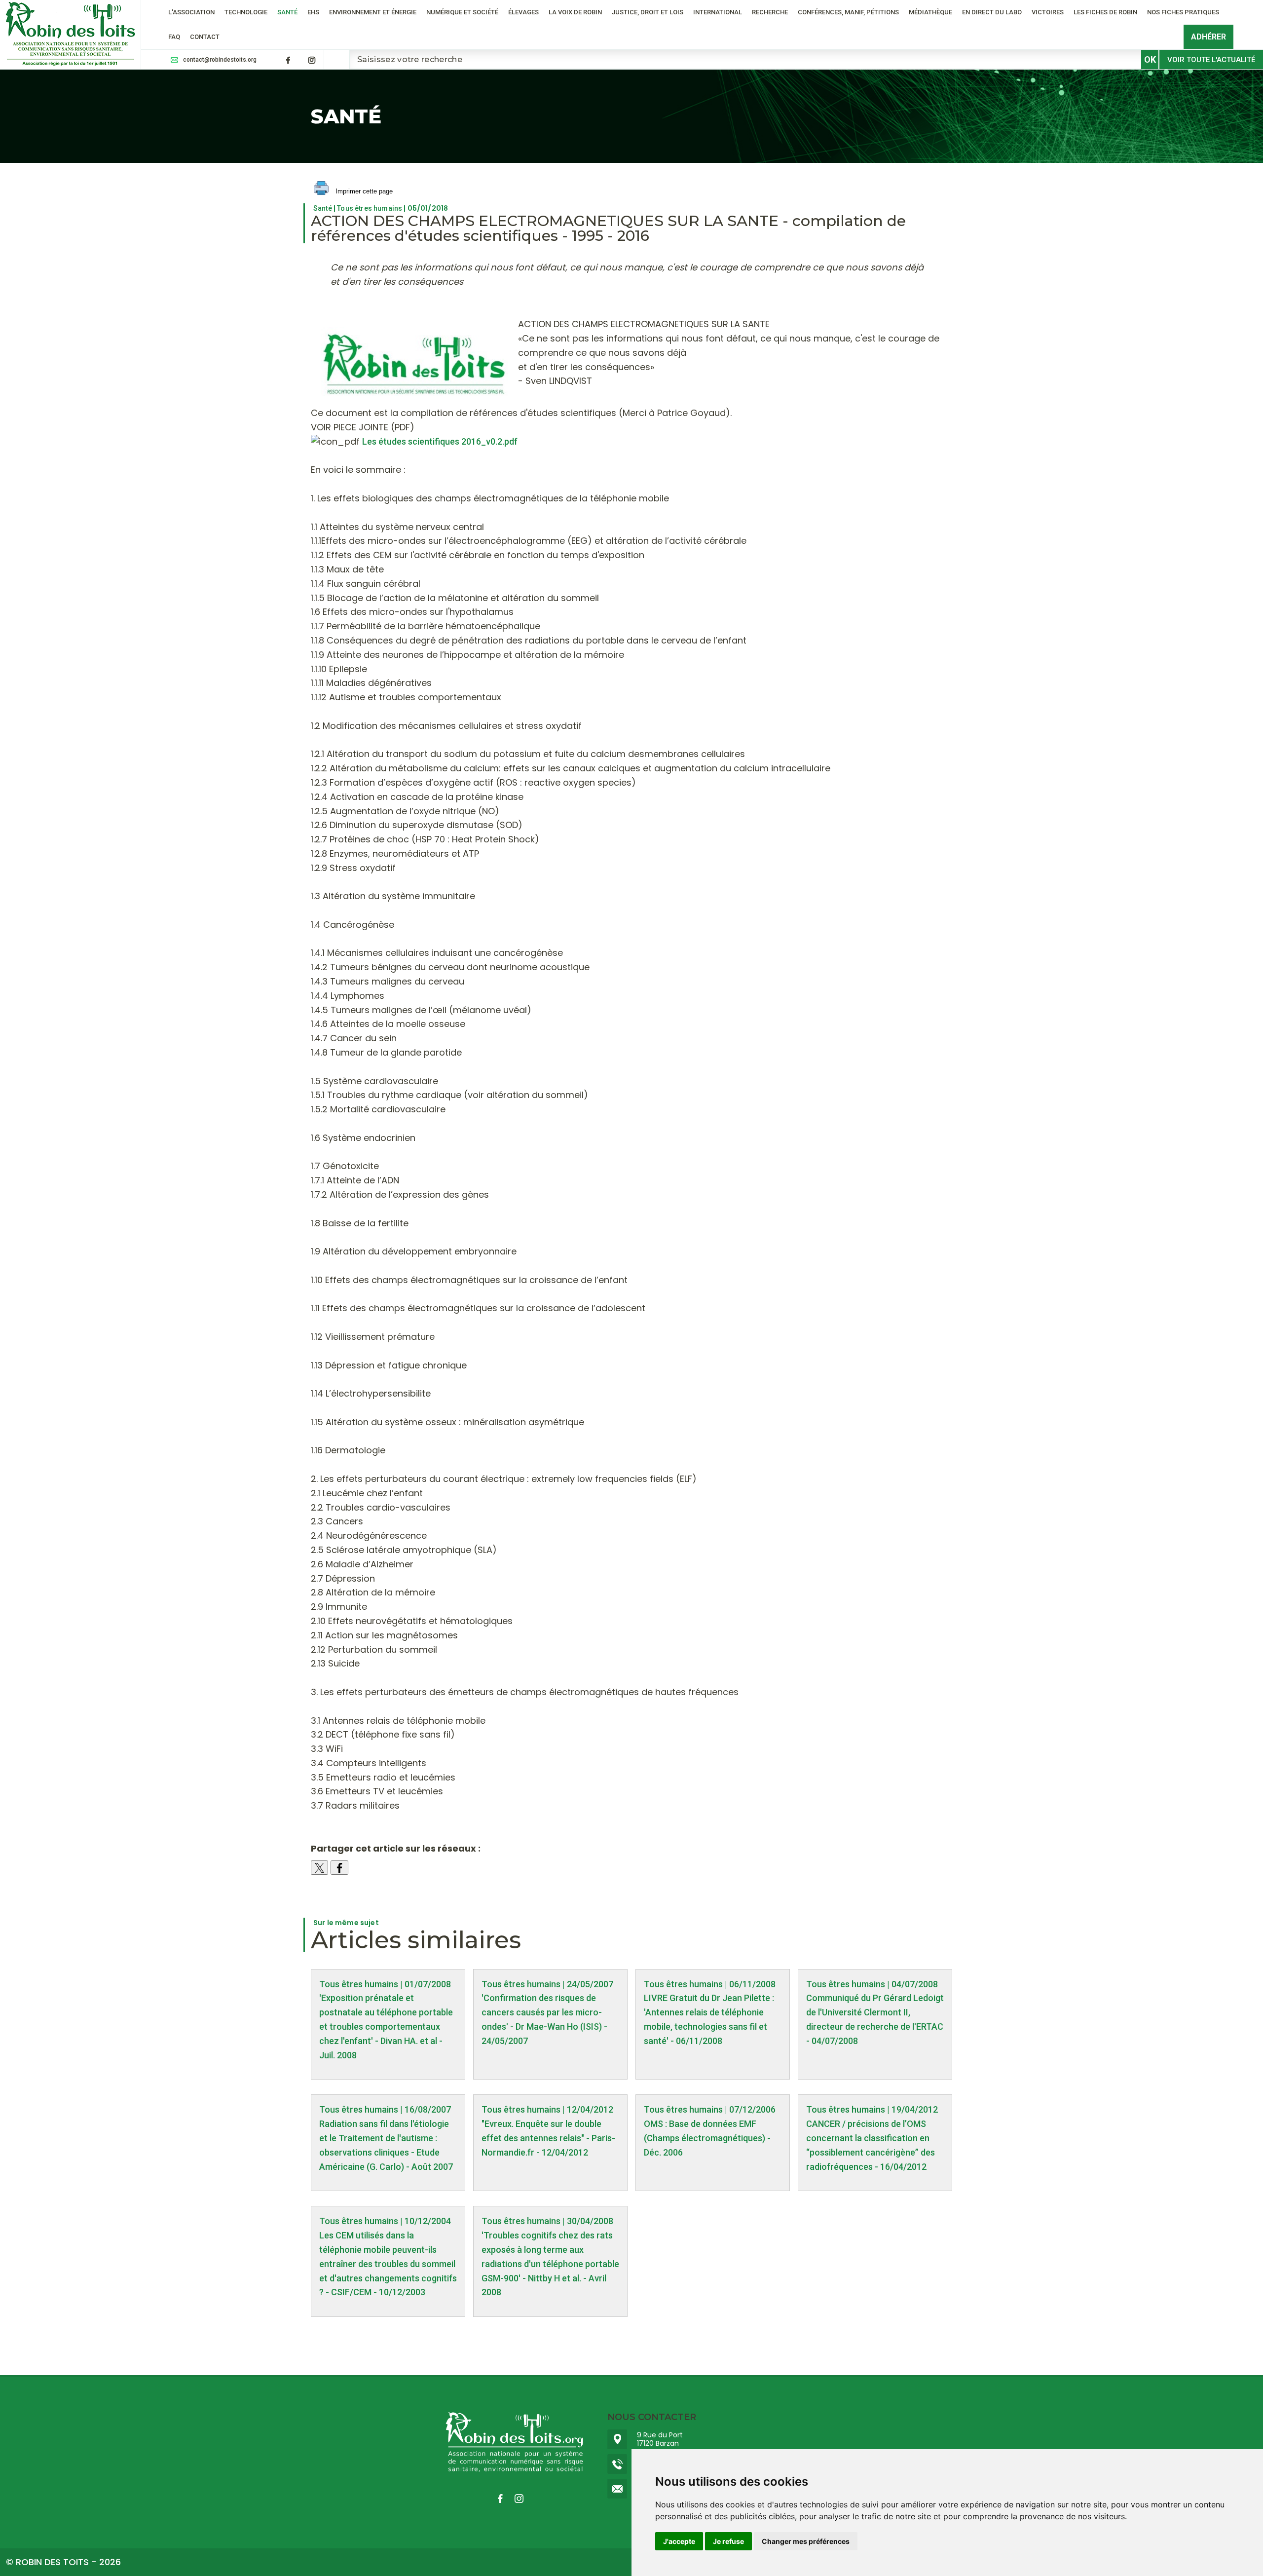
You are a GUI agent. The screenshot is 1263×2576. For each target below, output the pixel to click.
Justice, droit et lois (648, 12)
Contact (205, 37)
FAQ (174, 37)
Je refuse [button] (728, 2541)
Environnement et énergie (373, 12)
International (718, 12)
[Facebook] (288, 60)
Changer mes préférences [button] (806, 2541)
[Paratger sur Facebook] (339, 1868)
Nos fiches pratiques (1183, 12)
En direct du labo (992, 12)
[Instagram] (312, 60)
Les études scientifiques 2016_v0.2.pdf (440, 441)
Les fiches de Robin (1105, 12)
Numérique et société (462, 12)
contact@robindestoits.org (220, 60)
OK (1150, 59)
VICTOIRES (1048, 12)
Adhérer (1208, 37)
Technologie (246, 12)
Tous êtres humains (370, 208)
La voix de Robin (575, 12)
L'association (191, 12)
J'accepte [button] (679, 2541)
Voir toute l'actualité (1211, 60)
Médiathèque (930, 12)
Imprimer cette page (363, 191)
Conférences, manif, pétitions (848, 12)
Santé (287, 12)
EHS (313, 12)
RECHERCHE (770, 12)
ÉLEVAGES (523, 12)
